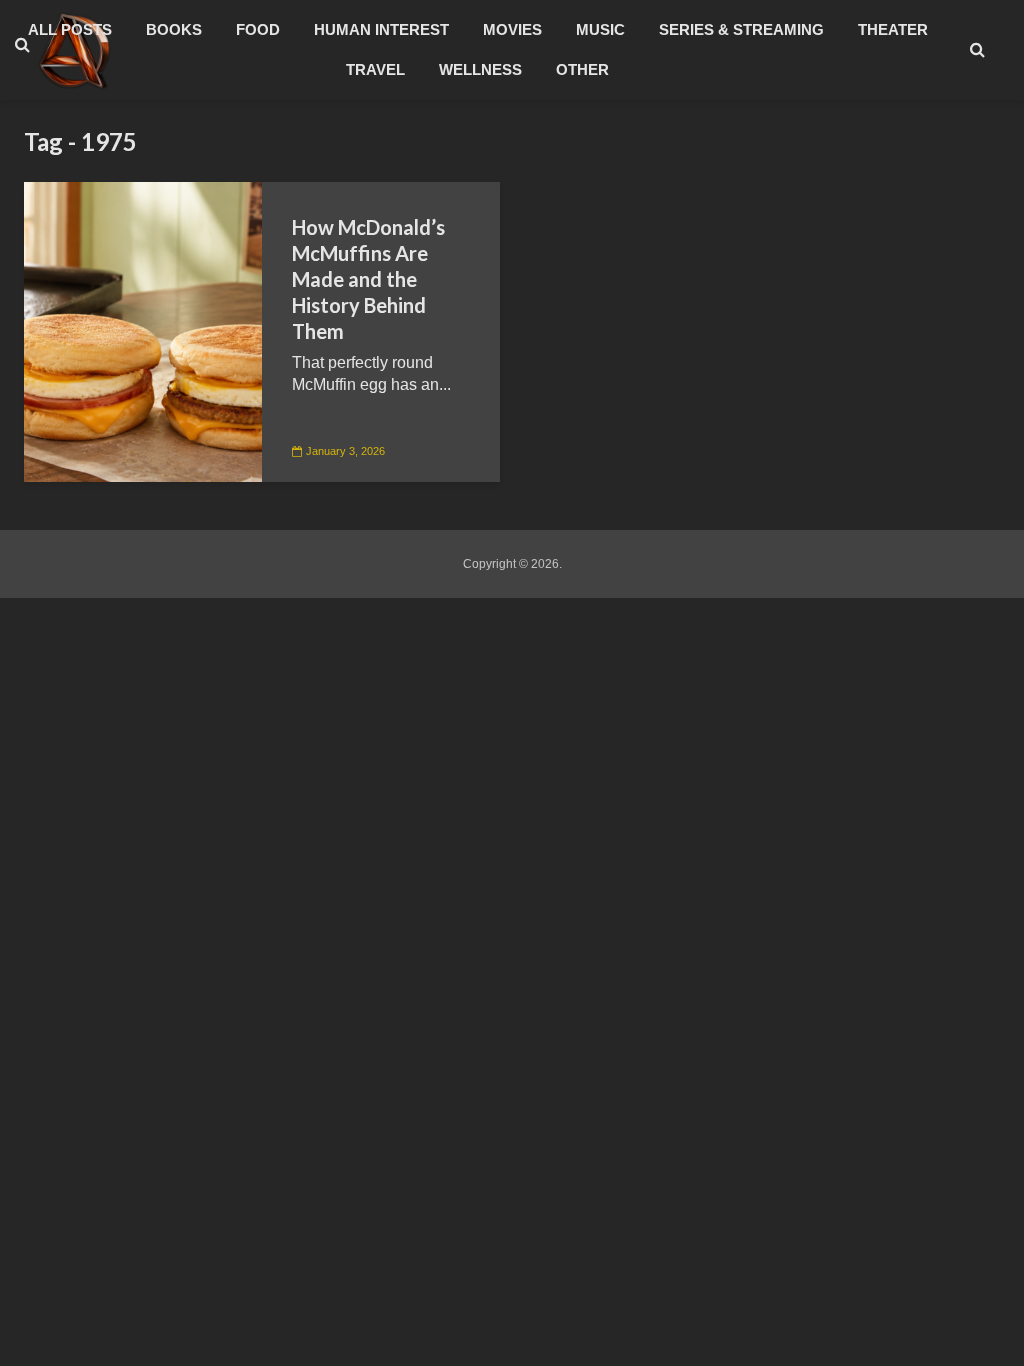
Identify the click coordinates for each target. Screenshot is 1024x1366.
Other (582, 69)
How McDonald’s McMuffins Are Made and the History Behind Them (368, 279)
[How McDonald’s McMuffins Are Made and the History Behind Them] (143, 330)
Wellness (480, 69)
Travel (375, 69)
